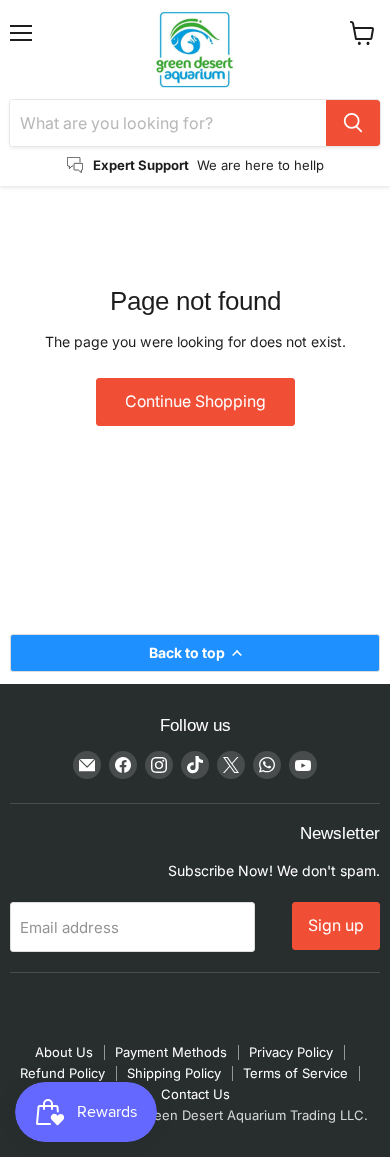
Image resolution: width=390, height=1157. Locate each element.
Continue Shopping (195, 401)
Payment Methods (171, 1052)
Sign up (336, 925)
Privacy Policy (291, 1052)
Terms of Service (295, 1073)
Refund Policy (62, 1073)
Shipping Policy (174, 1073)
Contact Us (195, 1094)
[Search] (353, 123)
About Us (64, 1052)
